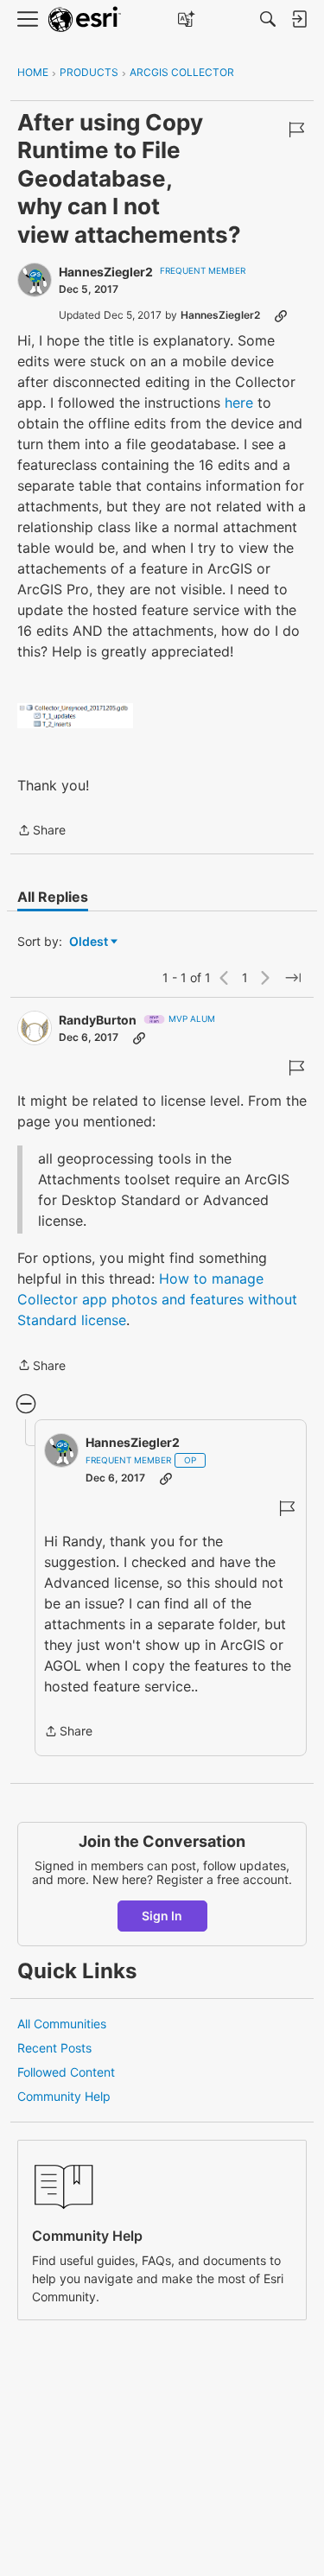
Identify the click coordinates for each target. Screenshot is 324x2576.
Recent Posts (54, 2048)
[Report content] (296, 130)
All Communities (62, 2024)
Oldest (90, 942)
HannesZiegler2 (106, 272)
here (239, 403)
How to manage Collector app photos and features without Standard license (157, 1299)
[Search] (268, 19)
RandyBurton (98, 1020)
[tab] (53, 897)
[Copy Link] (281, 315)
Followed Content (66, 2072)
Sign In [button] (162, 1916)
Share (41, 831)
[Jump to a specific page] (293, 978)
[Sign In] (299, 19)
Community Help (64, 2096)
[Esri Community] (85, 19)
